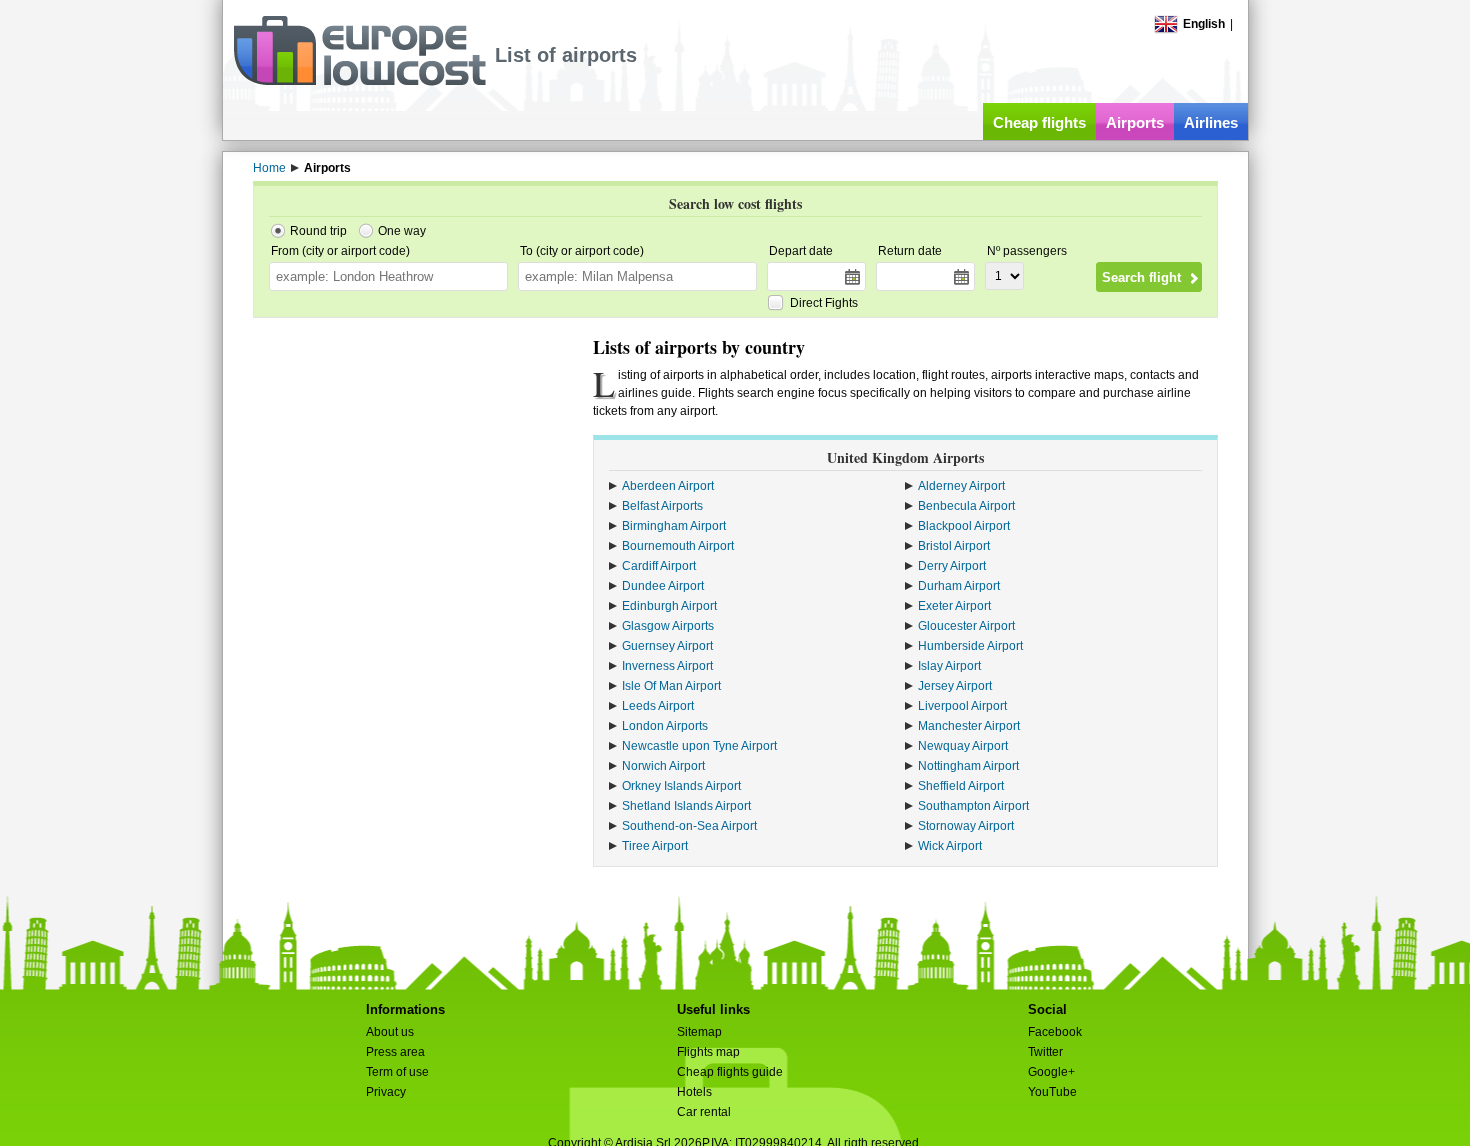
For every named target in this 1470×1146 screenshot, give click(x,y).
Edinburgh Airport (669, 606)
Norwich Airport (663, 766)
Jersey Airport (955, 686)
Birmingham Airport (674, 526)
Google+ (1051, 1072)
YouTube (1052, 1092)
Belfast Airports (662, 506)
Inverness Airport (667, 666)
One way (402, 231)
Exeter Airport (954, 606)
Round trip (318, 231)
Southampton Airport (973, 806)
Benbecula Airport (966, 506)
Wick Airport (950, 846)
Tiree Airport (655, 846)
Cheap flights (1039, 122)
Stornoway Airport (966, 826)
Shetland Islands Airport (686, 806)
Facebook (1055, 1032)
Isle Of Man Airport (671, 686)
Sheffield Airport (961, 786)
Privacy (386, 1092)
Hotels (694, 1092)
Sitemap (699, 1032)
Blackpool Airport (964, 526)
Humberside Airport (970, 646)
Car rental (704, 1112)
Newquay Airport (963, 746)
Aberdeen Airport (668, 486)
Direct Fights (824, 303)
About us (390, 1032)
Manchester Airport (969, 726)
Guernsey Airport (667, 646)
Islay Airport (949, 666)
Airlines (1211, 122)
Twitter (1045, 1052)
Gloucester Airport (966, 626)
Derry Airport (952, 566)
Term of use (397, 1072)
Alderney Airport (961, 486)
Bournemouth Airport (678, 546)
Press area (395, 1052)
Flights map (708, 1052)
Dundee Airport (663, 586)
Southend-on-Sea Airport (689, 826)
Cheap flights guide (730, 1072)
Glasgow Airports (668, 626)
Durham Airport (959, 586)
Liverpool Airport (962, 706)
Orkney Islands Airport (681, 786)
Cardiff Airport (659, 566)
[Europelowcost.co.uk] (359, 82)
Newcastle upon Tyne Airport (699, 746)
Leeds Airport (658, 706)
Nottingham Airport (968, 766)
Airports (1135, 122)
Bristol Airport (954, 546)
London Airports (665, 726)
